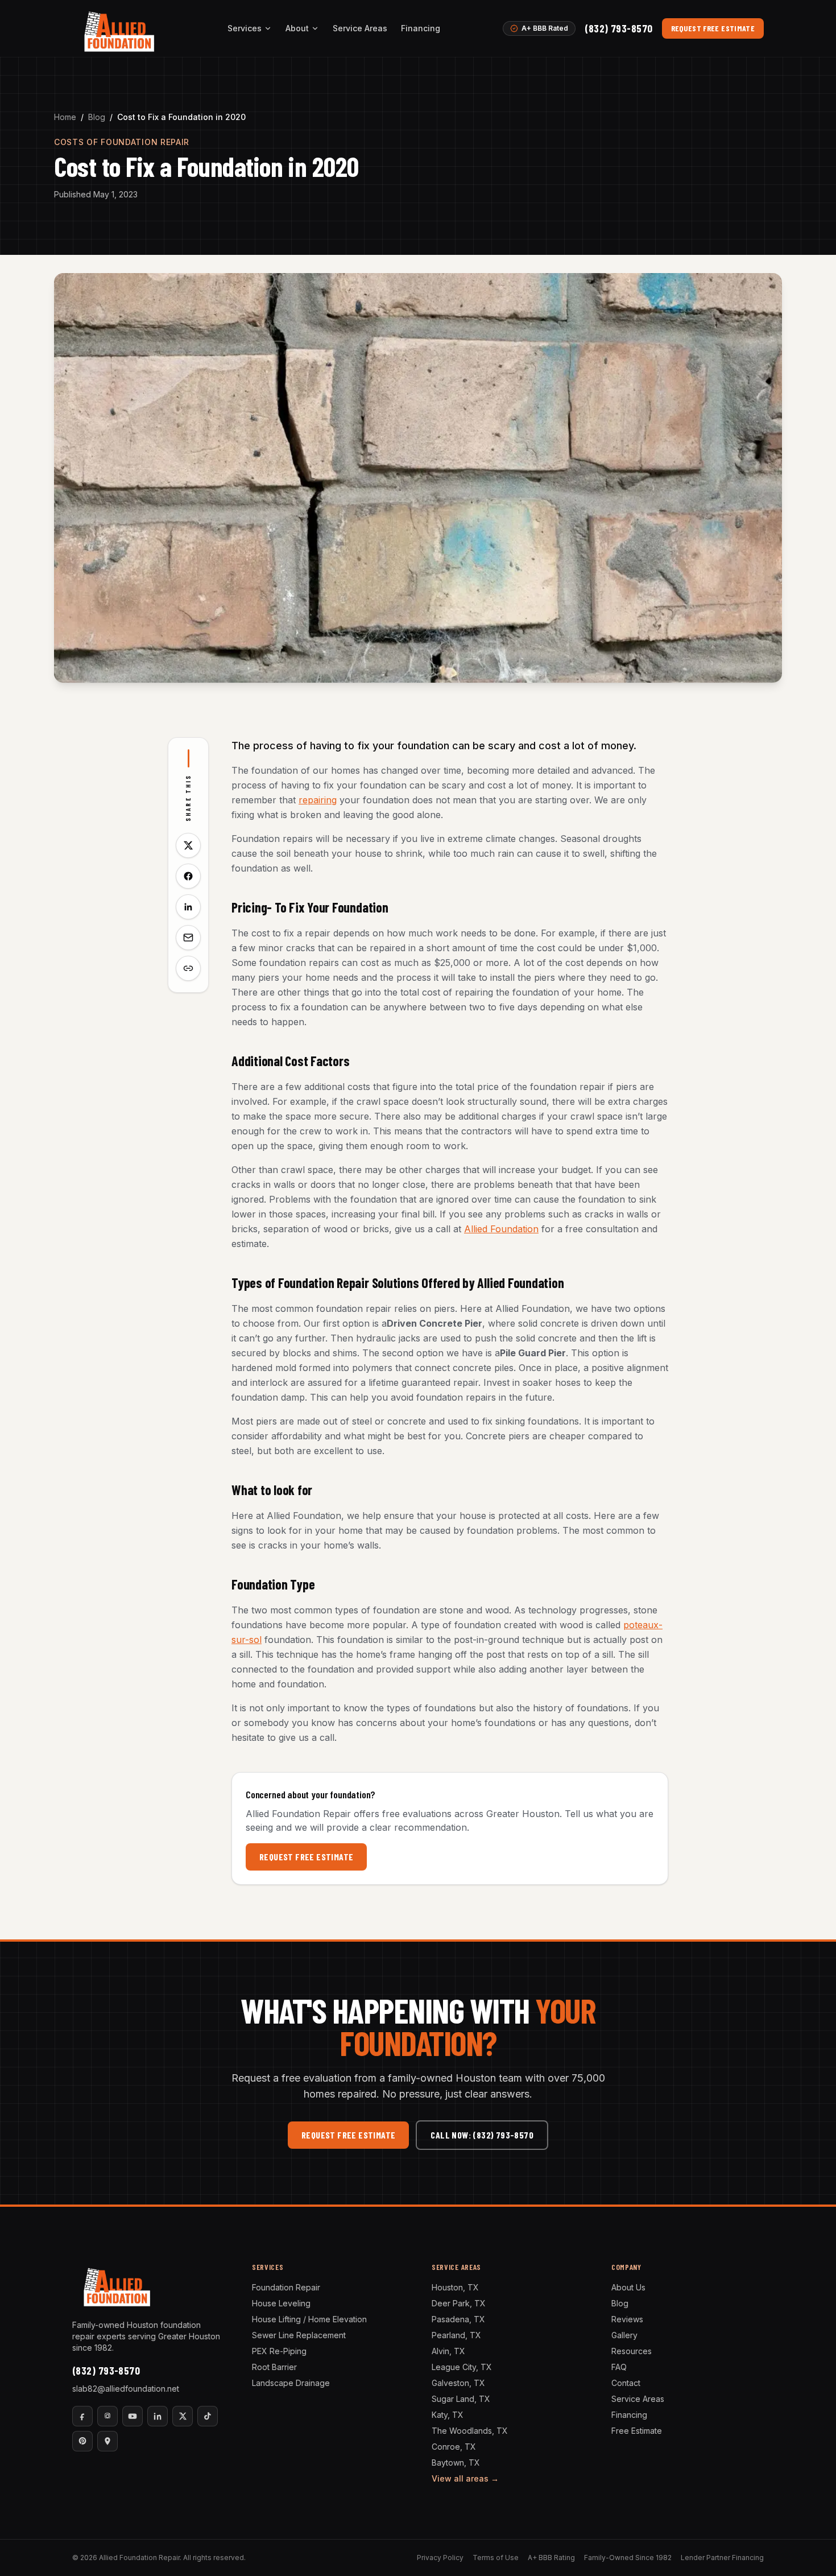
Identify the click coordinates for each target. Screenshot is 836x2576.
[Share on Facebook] (188, 876)
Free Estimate (637, 2431)
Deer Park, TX (459, 2303)
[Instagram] (107, 2416)
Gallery (624, 2335)
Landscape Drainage (291, 2383)
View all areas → (465, 2478)
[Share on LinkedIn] (188, 907)
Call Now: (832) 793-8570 (482, 2135)
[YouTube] (133, 2416)
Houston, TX (455, 2287)
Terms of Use (496, 2558)
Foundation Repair (286, 2287)
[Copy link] (188, 968)
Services (245, 28)
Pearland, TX (456, 2335)
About (297, 28)
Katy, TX (448, 2415)
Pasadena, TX (458, 2319)
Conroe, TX (454, 2447)
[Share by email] (188, 938)
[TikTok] (208, 2416)
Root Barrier (274, 2367)
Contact (626, 2383)
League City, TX (462, 2367)
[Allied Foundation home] (119, 28)
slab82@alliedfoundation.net (126, 2389)
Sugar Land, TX (461, 2399)
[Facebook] (82, 2416)
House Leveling (281, 2303)
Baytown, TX (456, 2463)
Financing (421, 28)
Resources (632, 2351)
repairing (318, 800)
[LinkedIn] (158, 2416)
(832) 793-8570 (618, 28)
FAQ (619, 2367)
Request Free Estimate (713, 28)
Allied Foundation (501, 1229)
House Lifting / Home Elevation (309, 2319)
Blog (97, 117)
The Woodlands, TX (470, 2431)
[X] (183, 2416)
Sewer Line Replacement (299, 2335)
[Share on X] (188, 845)
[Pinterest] (82, 2441)
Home (65, 117)
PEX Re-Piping (279, 2351)
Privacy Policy (440, 2558)
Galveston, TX (458, 2383)
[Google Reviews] (107, 2441)
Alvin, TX (448, 2351)
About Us (628, 2287)
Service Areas (360, 28)
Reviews (627, 2319)
